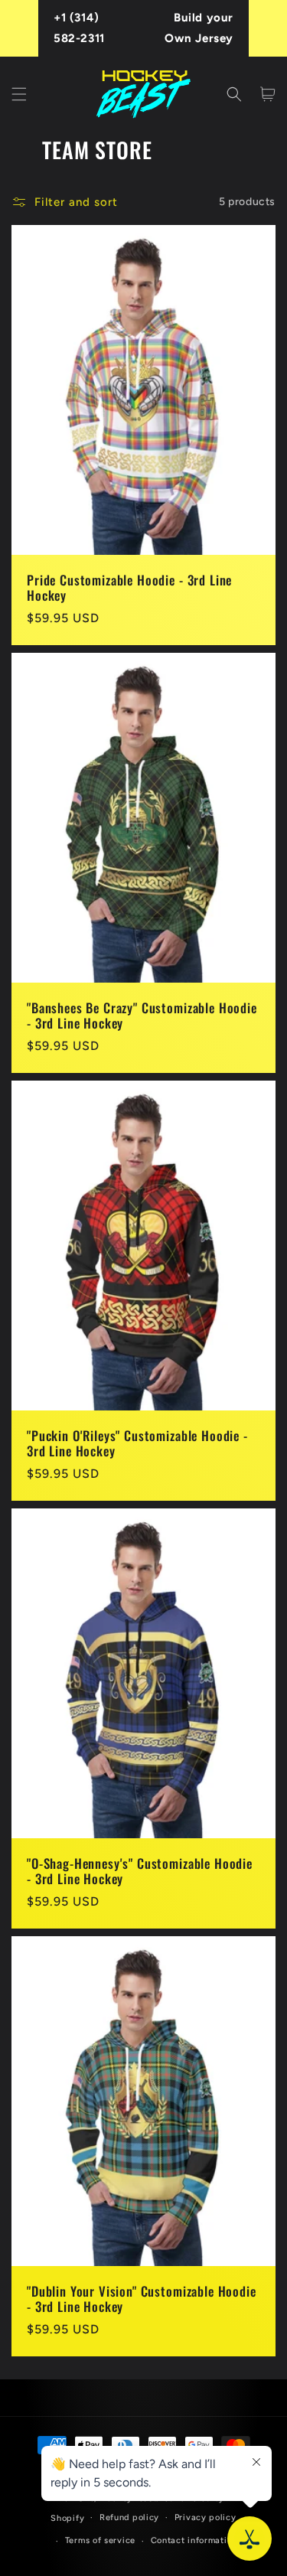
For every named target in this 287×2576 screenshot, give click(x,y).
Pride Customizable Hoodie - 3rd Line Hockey (129, 588)
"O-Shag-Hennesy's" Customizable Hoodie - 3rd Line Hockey (140, 1872)
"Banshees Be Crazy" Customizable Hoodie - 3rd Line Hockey (142, 1016)
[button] (19, 94)
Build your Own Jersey (199, 28)
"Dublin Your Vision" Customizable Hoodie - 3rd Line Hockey (142, 2299)
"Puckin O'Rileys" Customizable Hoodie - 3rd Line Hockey (137, 1444)
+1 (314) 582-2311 (79, 28)
